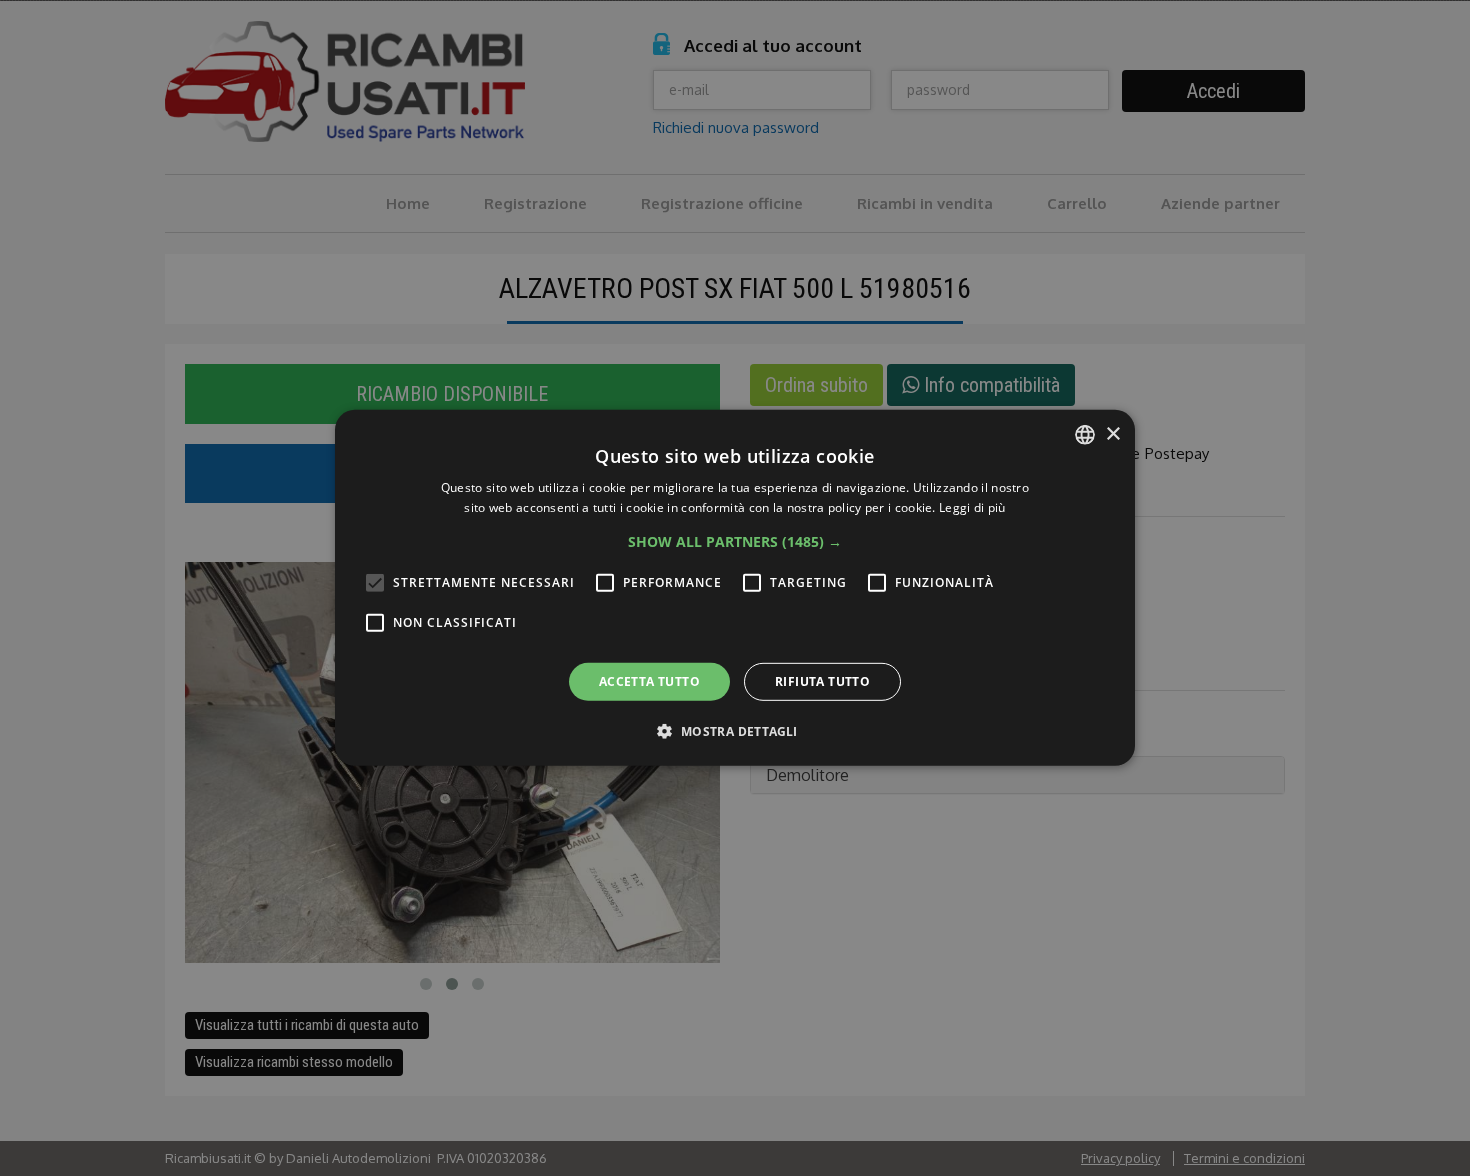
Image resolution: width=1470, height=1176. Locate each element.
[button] (735, 542)
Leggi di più (972, 507)
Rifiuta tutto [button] (822, 681)
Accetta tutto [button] (649, 681)
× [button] (1112, 433)
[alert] (735, 588)
